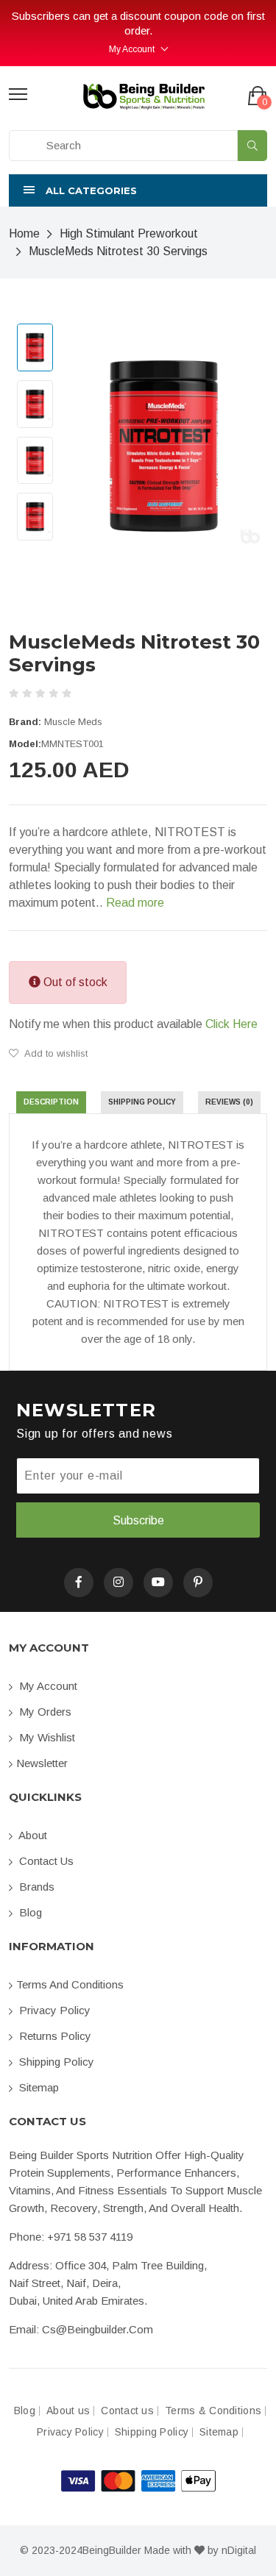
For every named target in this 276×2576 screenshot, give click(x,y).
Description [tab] (51, 1102)
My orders (44, 1712)
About (32, 1835)
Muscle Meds (73, 722)
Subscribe (138, 1520)
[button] (138, 190)
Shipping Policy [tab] (142, 1102)
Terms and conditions (70, 1984)
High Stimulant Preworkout (129, 233)
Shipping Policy (55, 2062)
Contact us (45, 1861)
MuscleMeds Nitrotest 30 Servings (118, 251)
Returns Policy (54, 2036)
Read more (135, 903)
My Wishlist (46, 1737)
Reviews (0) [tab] (229, 1102)
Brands (35, 1887)
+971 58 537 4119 (90, 2237)
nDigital (239, 2550)
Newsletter (42, 1763)
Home (24, 233)
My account (47, 1686)
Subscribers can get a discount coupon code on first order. (138, 23)
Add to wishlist (55, 1053)
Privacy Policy (53, 2010)
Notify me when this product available (133, 1024)
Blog (29, 1912)
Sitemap (38, 2087)
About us (68, 2411)
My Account (132, 49)
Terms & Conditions (213, 2411)
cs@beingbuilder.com (98, 2329)
